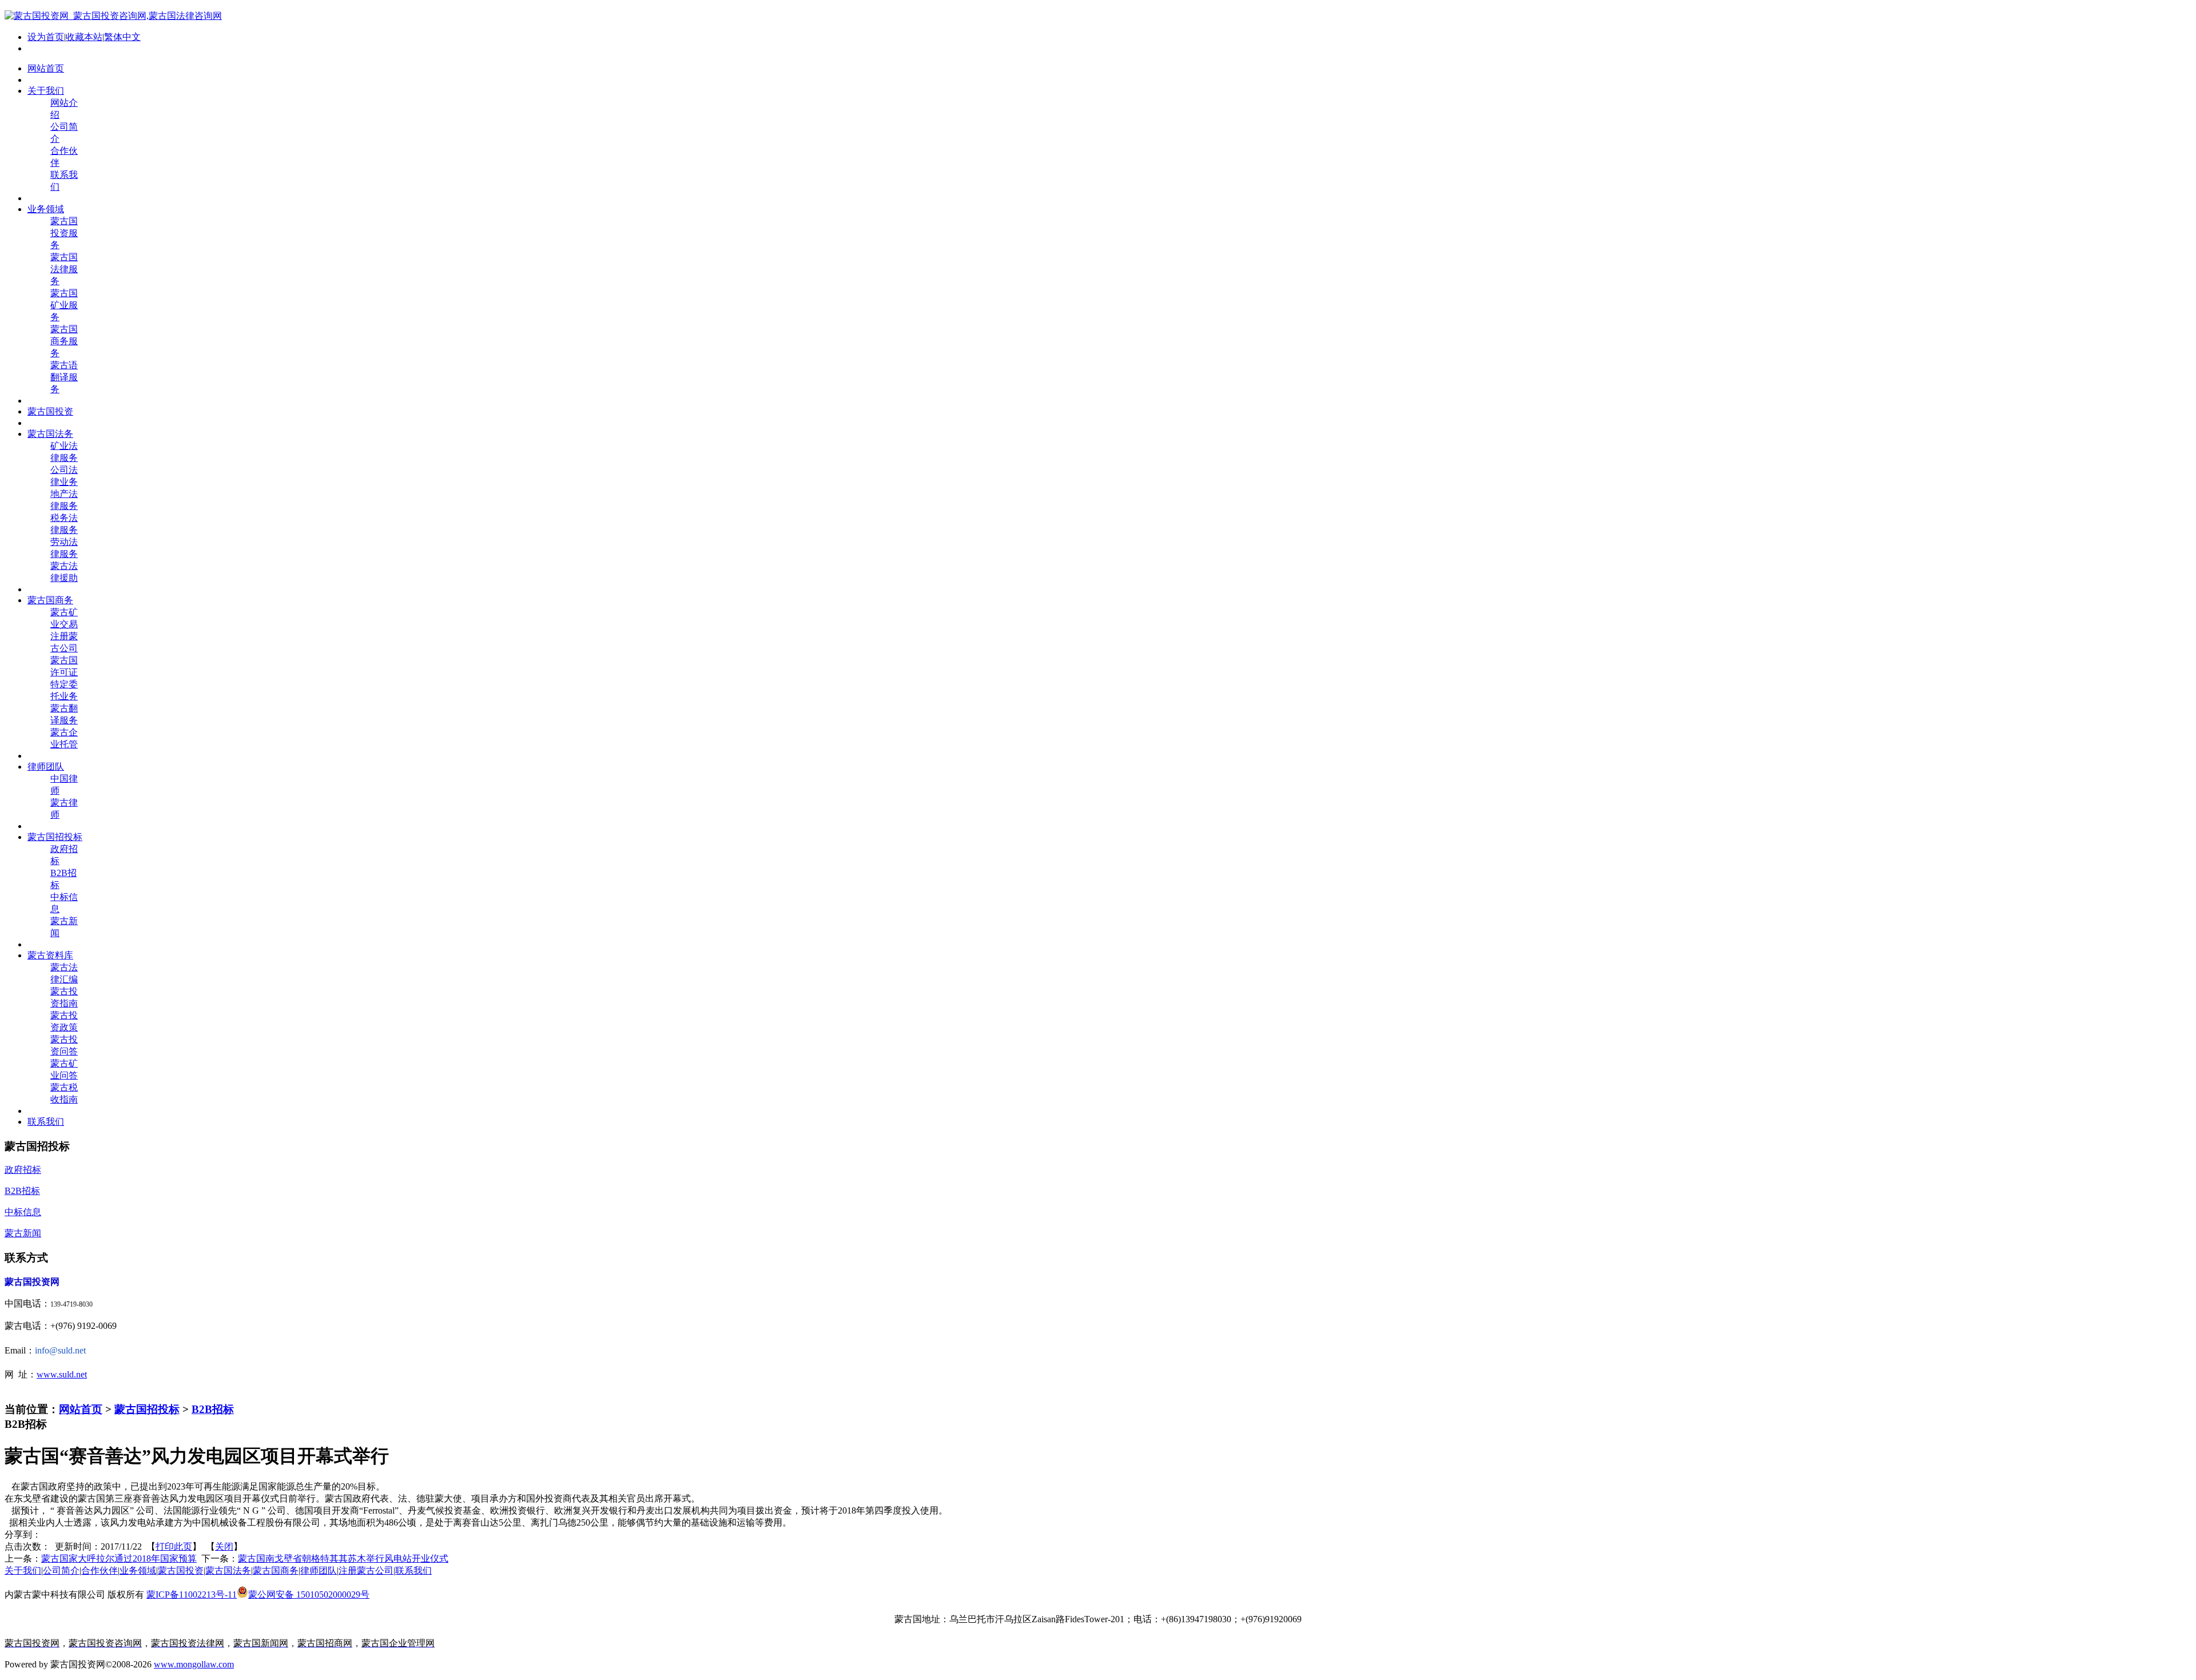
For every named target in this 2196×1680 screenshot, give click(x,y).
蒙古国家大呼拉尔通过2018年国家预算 (119, 1558)
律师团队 (319, 1570)
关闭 (224, 1546)
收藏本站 (84, 37)
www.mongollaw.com (194, 1664)
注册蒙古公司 (366, 1570)
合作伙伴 (100, 1570)
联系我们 (413, 1570)
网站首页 (81, 1409)
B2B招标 (213, 1409)
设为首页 (46, 37)
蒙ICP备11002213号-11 (192, 1595)
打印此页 (174, 1546)
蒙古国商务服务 (64, 341)
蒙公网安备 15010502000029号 (309, 1595)
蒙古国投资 (181, 1570)
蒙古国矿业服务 (64, 305)
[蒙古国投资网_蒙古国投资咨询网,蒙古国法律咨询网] (113, 16)
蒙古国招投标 (147, 1409)
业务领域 (138, 1570)
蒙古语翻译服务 (64, 377)
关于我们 (23, 1570)
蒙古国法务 (228, 1570)
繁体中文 (122, 37)
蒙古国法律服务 (64, 269)
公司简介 (61, 1570)
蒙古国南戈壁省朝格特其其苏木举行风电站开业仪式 (343, 1558)
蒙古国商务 (276, 1570)
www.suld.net (62, 1374)
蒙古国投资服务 (64, 233)
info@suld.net (60, 1350)
